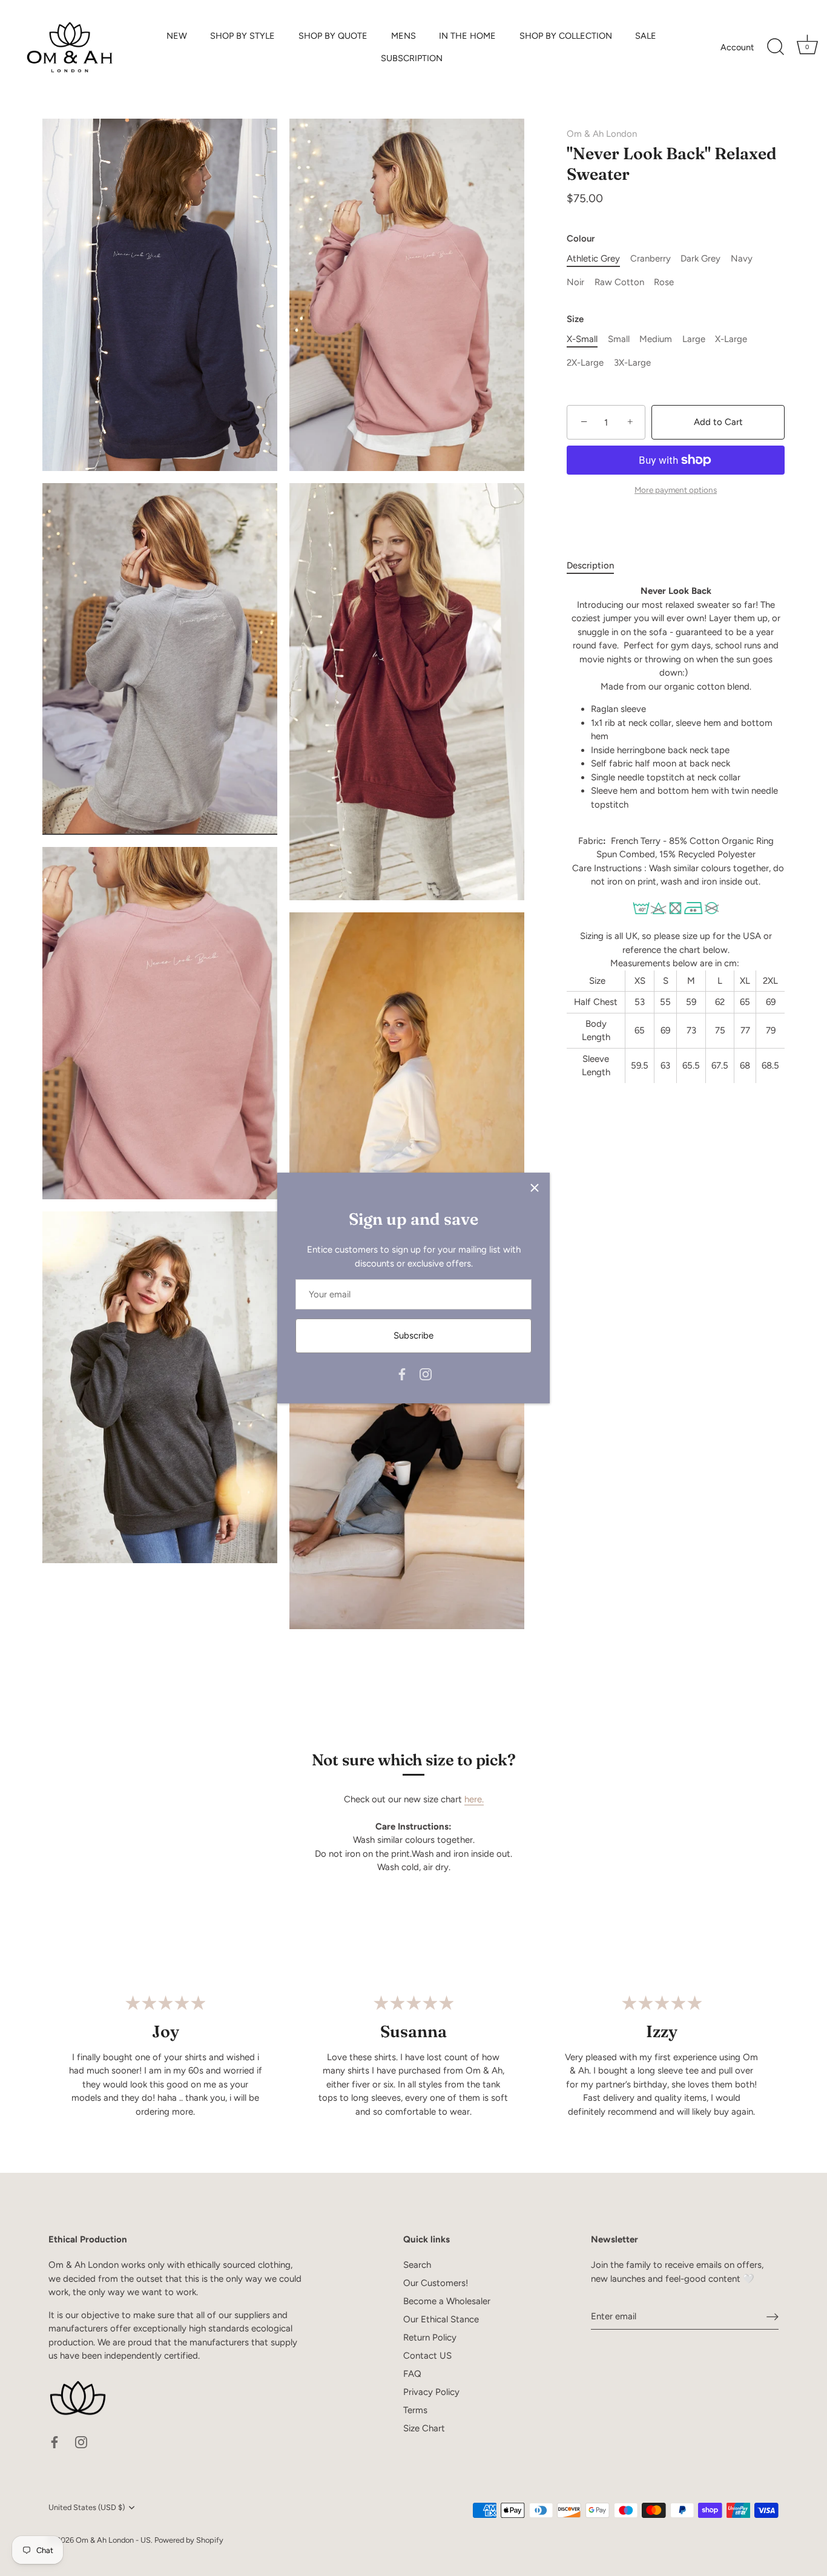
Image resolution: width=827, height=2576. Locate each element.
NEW (177, 36)
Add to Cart (718, 423)
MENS (404, 36)
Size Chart (424, 2428)
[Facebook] (402, 1374)
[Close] (535, 1188)
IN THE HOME (467, 36)
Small (619, 340)
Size (575, 320)
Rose (664, 283)
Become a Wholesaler (447, 2301)
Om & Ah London (602, 134)
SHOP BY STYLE (242, 36)
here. (474, 1799)
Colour (581, 239)
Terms (415, 2410)
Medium (656, 340)
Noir (575, 283)
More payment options (676, 490)
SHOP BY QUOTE (333, 36)
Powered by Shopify (189, 2540)
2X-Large (585, 363)
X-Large (731, 340)
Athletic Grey (593, 259)
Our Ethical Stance (441, 2319)
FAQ (412, 2374)
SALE (646, 36)
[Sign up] (773, 2317)
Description (590, 565)
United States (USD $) (87, 2507)
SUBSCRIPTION (412, 58)
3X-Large (632, 363)
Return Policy (430, 2337)
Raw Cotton (619, 283)
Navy (742, 259)
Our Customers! (436, 2283)
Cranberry (651, 259)
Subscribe (413, 1336)
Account (737, 47)
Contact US (427, 2356)
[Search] (776, 47)
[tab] (596, 566)
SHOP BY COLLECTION (566, 36)
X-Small (582, 340)
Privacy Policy (431, 2392)
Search (417, 2265)
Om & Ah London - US (113, 2540)
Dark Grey (700, 259)
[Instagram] (426, 1374)
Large (694, 340)
